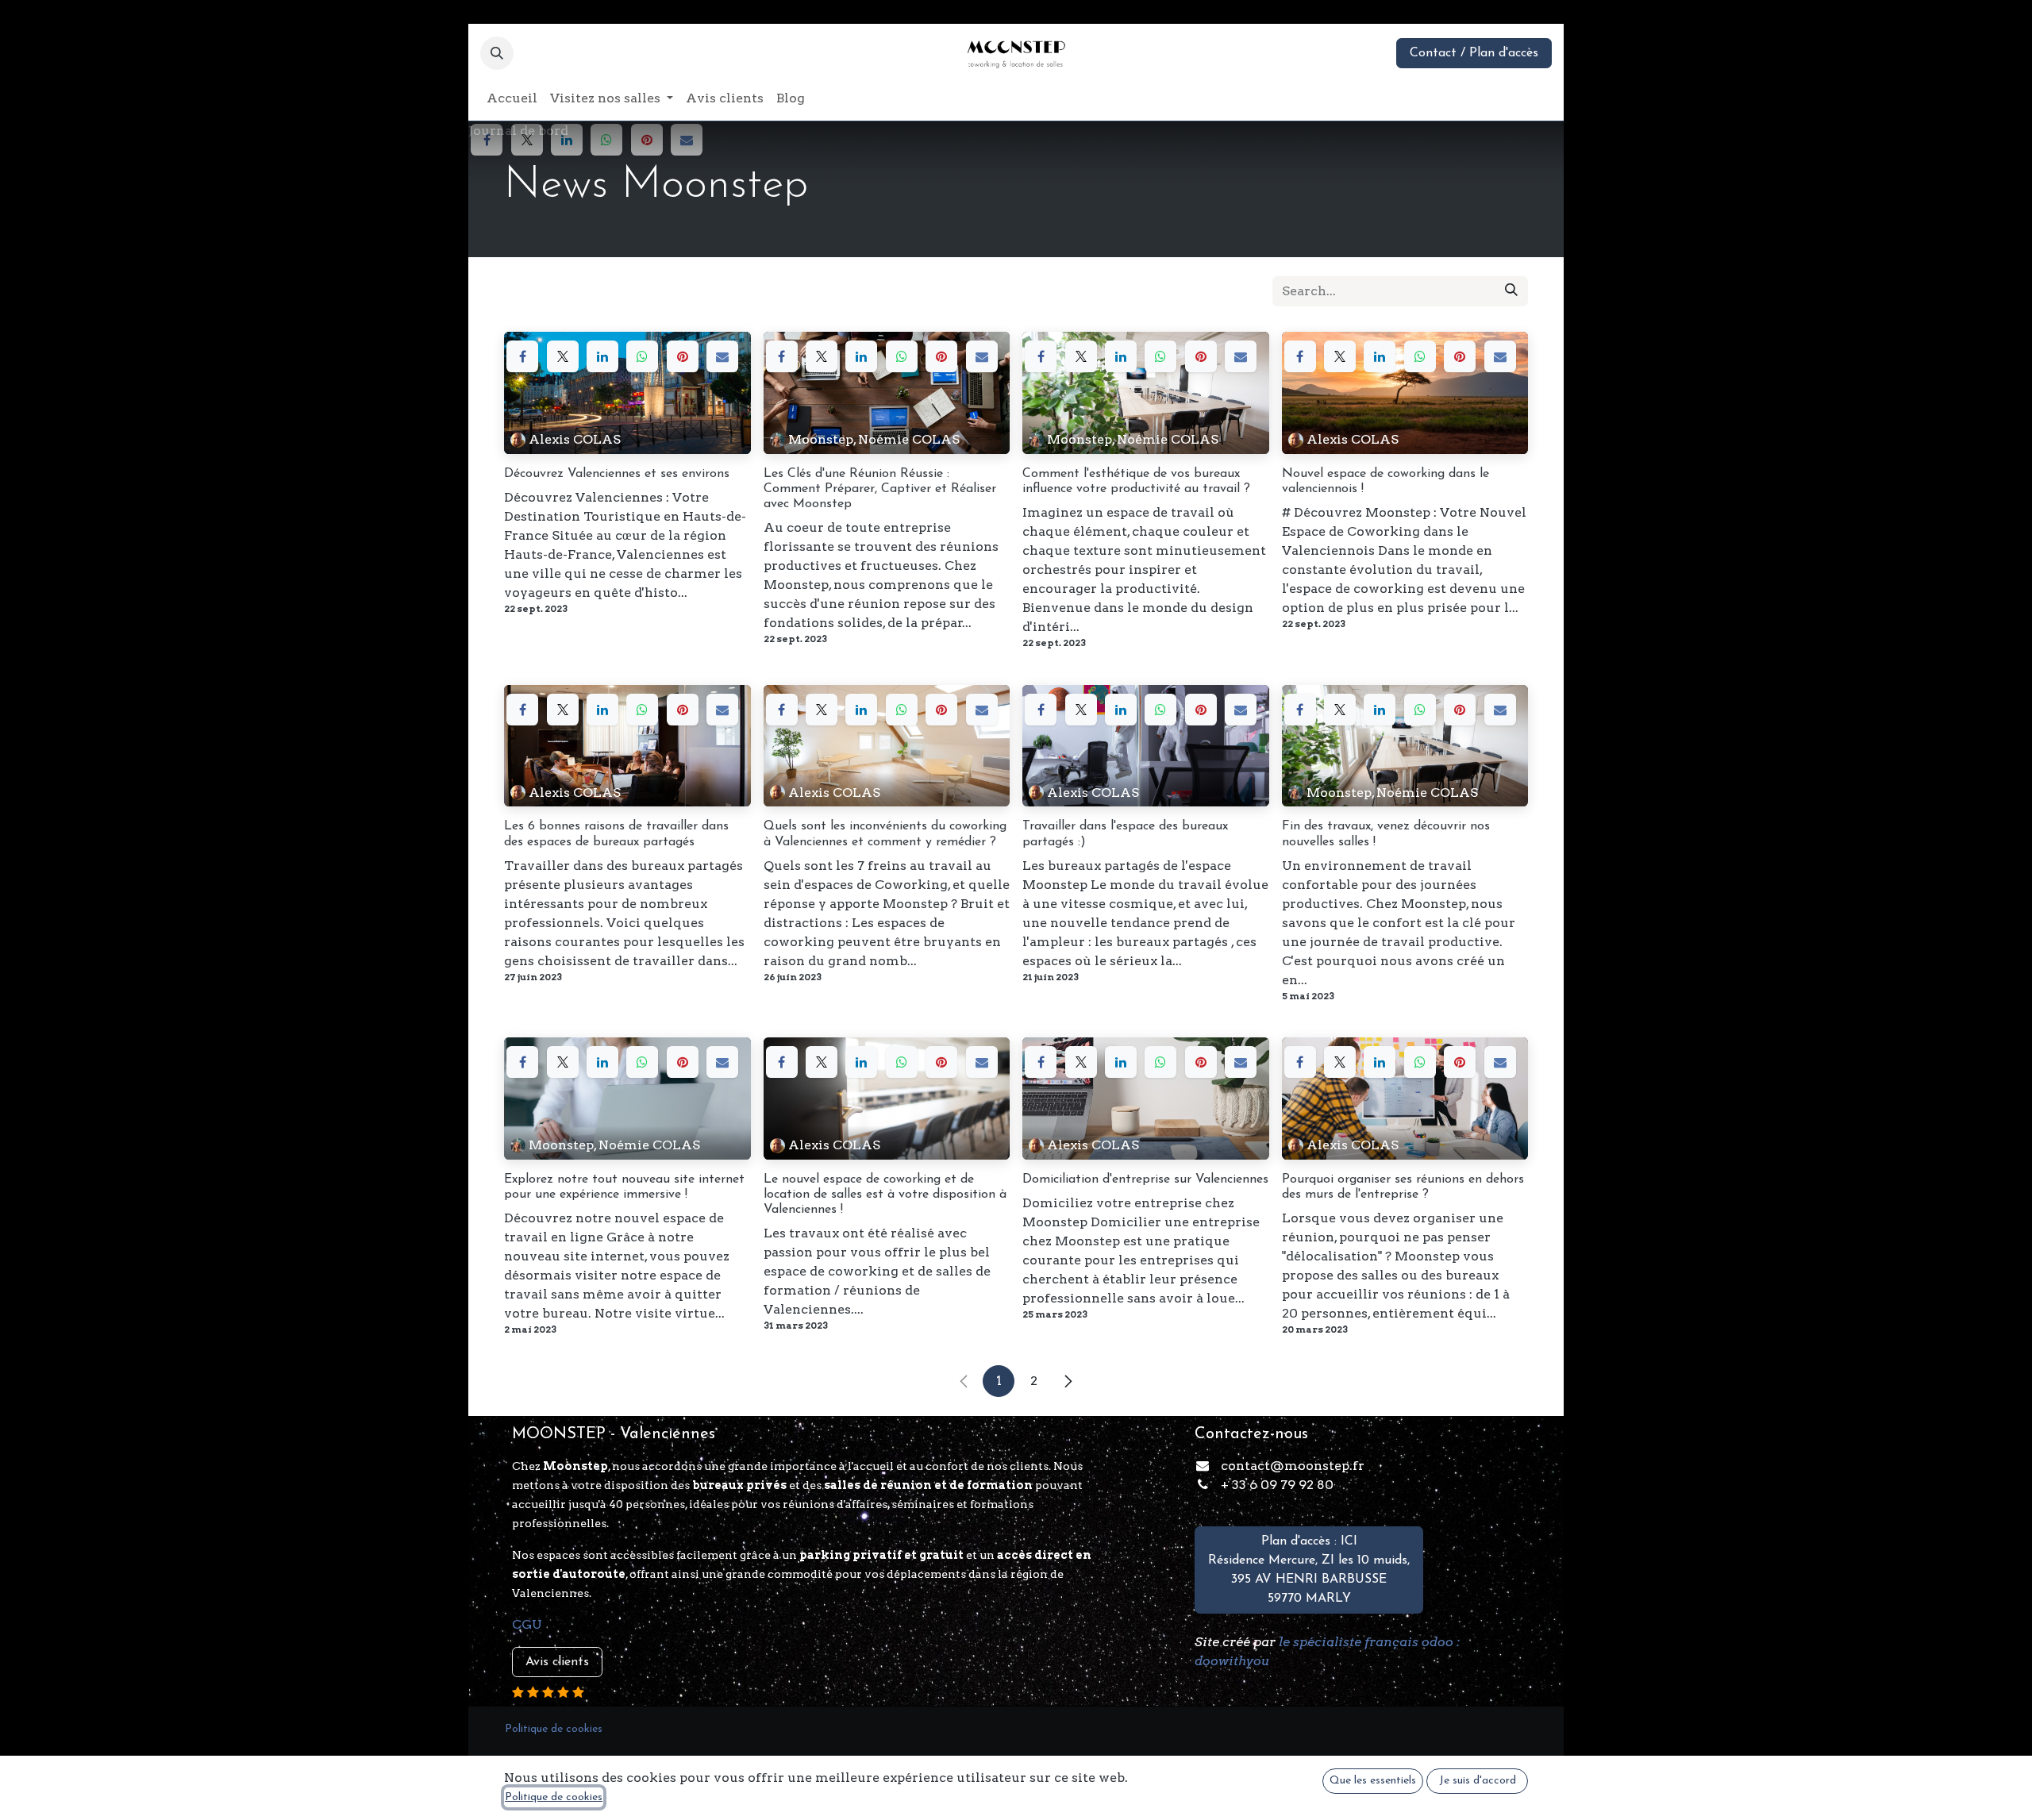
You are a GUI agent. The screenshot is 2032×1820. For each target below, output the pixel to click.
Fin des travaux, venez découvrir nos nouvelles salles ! (1386, 834)
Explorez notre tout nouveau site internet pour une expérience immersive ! (624, 1187)
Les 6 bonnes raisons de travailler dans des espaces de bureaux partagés (616, 834)
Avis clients (557, 1662)
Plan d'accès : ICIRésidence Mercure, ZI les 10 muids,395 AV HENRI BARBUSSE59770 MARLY (1309, 1570)
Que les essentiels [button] (1373, 1781)
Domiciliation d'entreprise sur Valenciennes (1145, 1179)
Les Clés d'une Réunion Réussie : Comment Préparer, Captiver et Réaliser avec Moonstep (880, 489)
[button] (497, 53)
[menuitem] (512, 98)
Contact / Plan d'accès (1474, 53)
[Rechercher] (1511, 291)
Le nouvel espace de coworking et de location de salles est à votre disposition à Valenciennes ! (885, 1195)
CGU (527, 1624)
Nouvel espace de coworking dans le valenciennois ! (1385, 481)
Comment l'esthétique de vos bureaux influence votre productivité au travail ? (1136, 481)
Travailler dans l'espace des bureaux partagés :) (1125, 834)
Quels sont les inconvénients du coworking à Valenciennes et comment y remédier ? (885, 834)
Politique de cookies (554, 1797)
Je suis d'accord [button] (1478, 1781)
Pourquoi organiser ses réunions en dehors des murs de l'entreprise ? (1403, 1187)
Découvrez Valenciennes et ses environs (617, 474)
